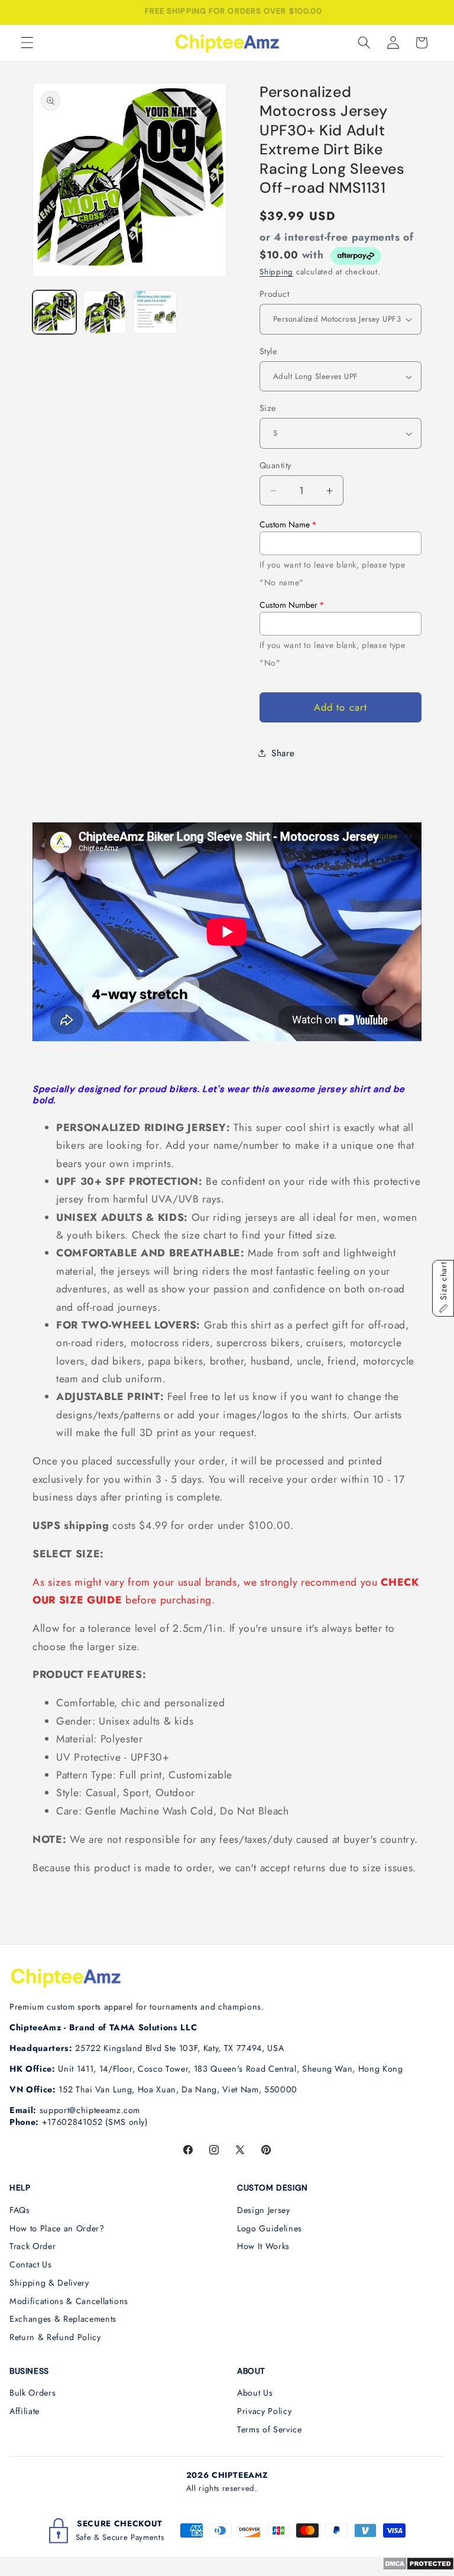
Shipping (276, 272)
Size (268, 408)
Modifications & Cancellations (69, 2301)
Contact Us (31, 2264)
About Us (255, 2393)
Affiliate (25, 2411)
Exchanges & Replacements (63, 2319)
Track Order (33, 2246)
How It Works (263, 2246)
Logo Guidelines (270, 2228)
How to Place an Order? (57, 2228)
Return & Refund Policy (55, 2337)
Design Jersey (264, 2210)
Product (274, 294)
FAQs (20, 2210)
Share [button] (283, 753)
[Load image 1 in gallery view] (54, 312)
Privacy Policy (264, 2411)
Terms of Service (270, 2429)
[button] (27, 43)
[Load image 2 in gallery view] (105, 312)
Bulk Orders (33, 2393)
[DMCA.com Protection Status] (418, 2567)
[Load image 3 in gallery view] (155, 312)
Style (268, 351)
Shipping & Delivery (49, 2283)
